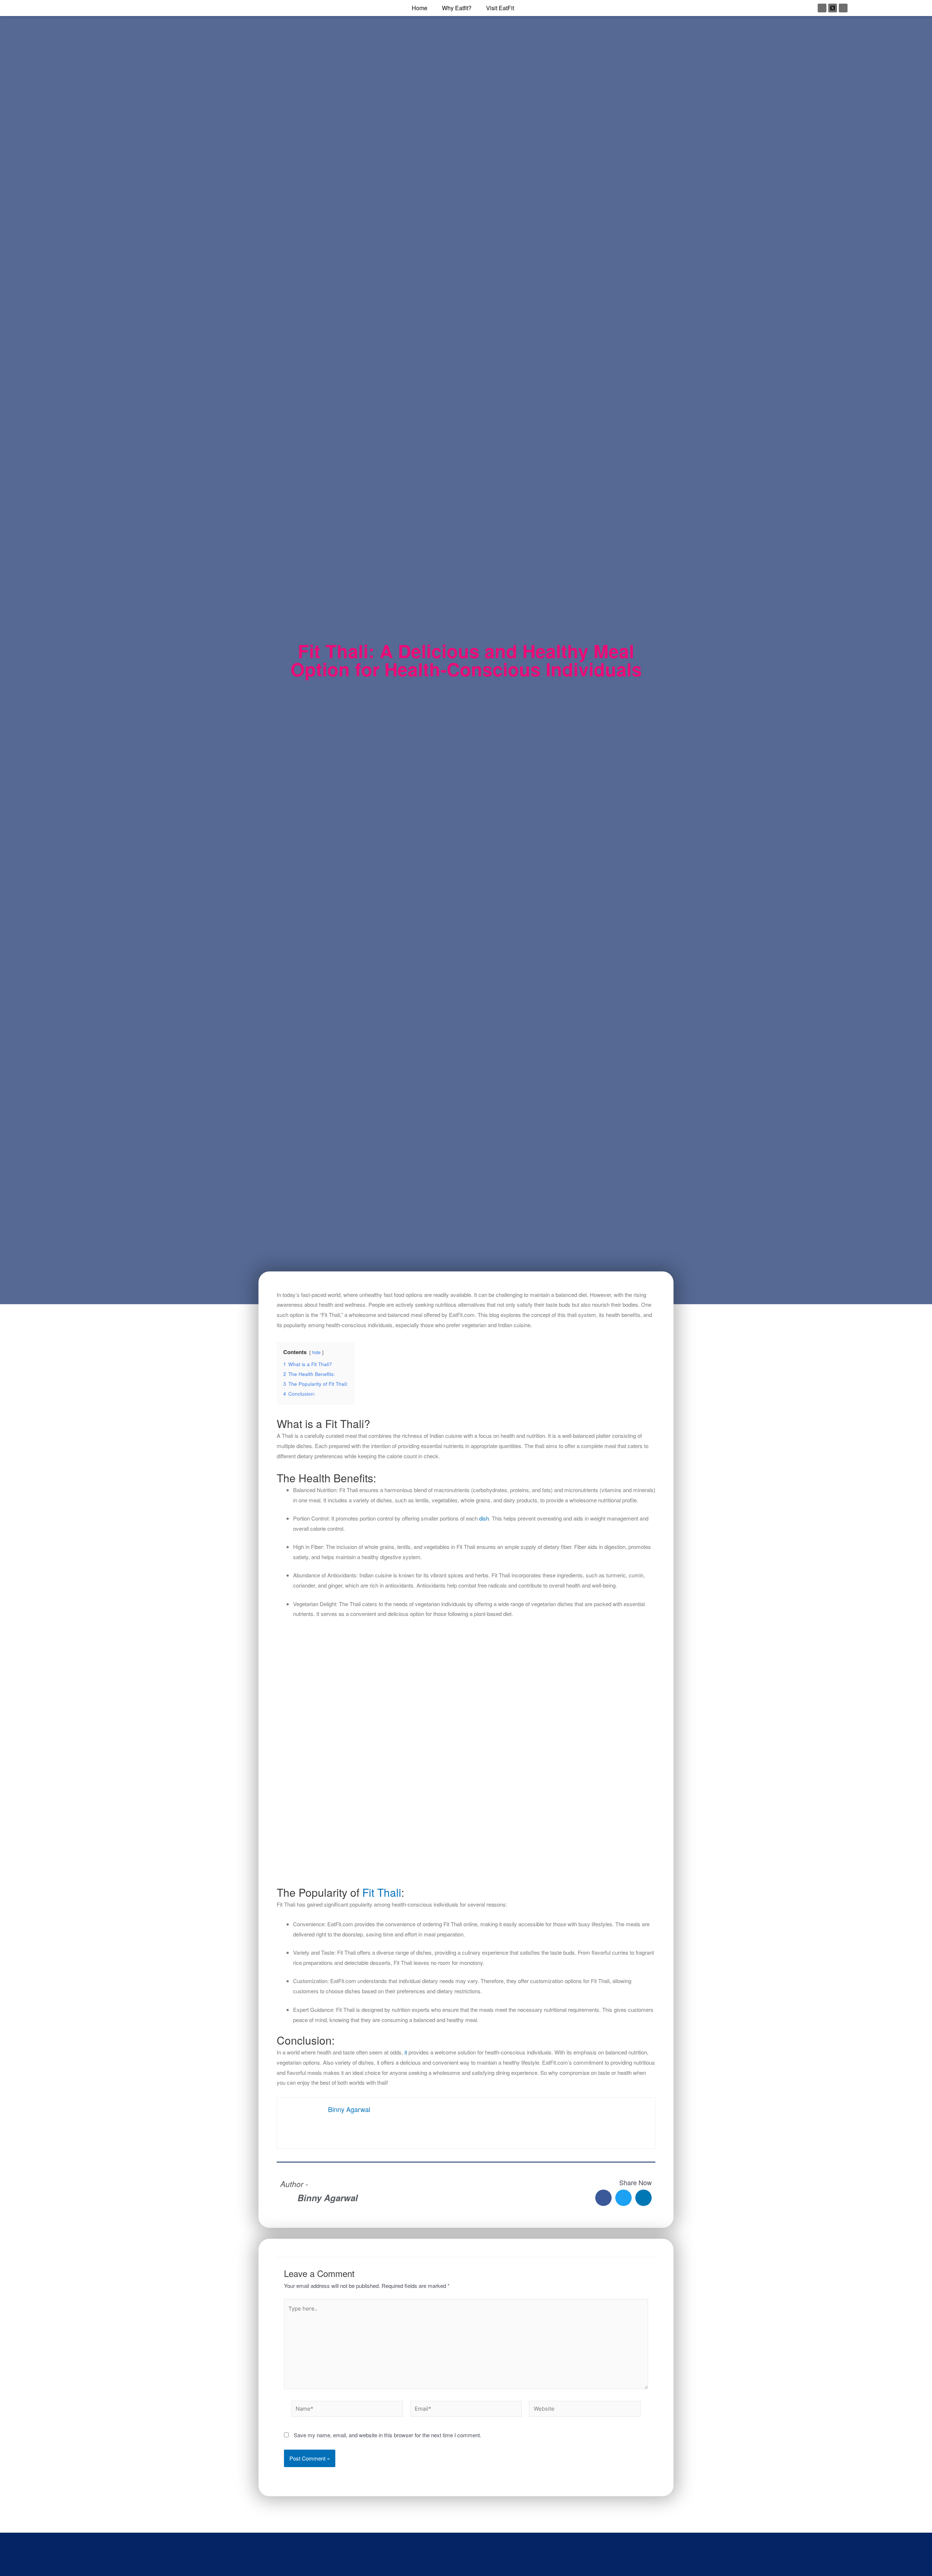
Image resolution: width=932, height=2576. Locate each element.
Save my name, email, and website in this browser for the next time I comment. (388, 2435)
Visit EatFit (500, 8)
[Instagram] (822, 8)
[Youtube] (843, 8)
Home (420, 8)
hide (316, 1352)
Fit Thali (382, 1892)
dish (484, 1518)
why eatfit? (457, 8)
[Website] (585, 2410)
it (406, 2052)
